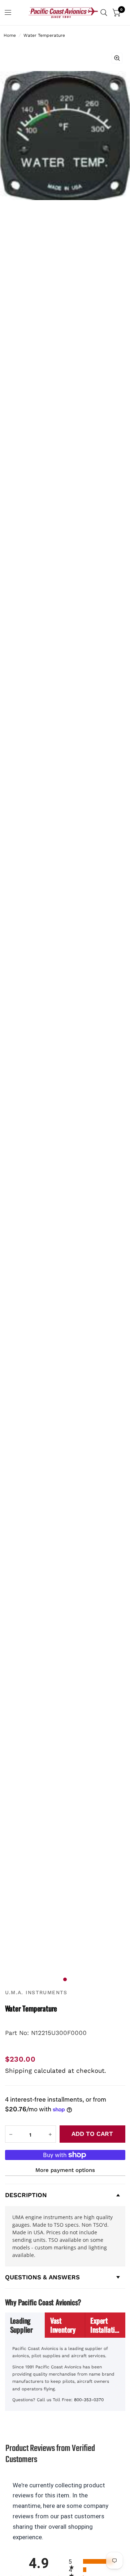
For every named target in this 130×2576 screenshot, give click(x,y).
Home (10, 35)
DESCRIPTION (26, 2195)
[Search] (104, 13)
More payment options (65, 2170)
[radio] (93, 2561)
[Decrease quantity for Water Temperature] (11, 2134)
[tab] (25, 2325)
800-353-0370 (89, 2400)
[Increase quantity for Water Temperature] (50, 2134)
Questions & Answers (42, 2277)
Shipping (18, 2071)
